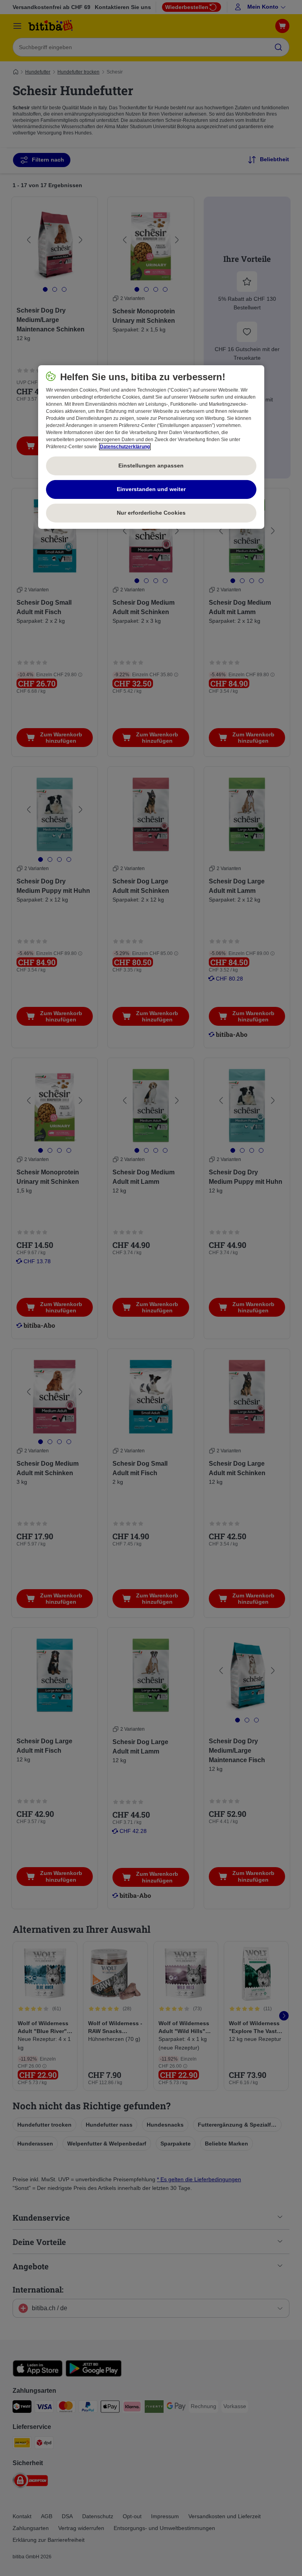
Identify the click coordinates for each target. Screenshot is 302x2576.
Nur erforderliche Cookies (151, 513)
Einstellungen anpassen (151, 466)
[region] (151, 447)
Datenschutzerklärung (125, 447)
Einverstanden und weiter (151, 489)
